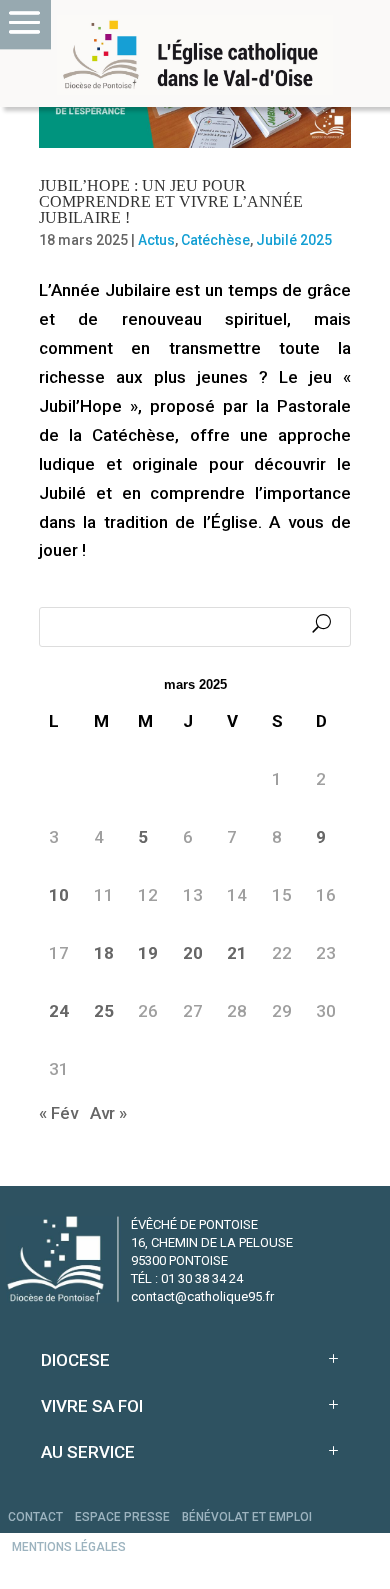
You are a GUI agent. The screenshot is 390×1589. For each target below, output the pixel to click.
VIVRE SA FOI (92, 1406)
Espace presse (122, 1517)
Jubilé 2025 (294, 240)
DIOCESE (75, 1360)
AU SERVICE (88, 1452)
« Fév (58, 1113)
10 (59, 895)
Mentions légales (69, 1547)
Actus (156, 240)
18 (104, 953)
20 (193, 953)
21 (237, 953)
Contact (35, 1517)
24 (59, 1011)
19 (148, 953)
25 (104, 1011)
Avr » (108, 1113)
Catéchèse (215, 240)
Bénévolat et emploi (247, 1517)
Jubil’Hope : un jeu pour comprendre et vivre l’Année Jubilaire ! (171, 201)
